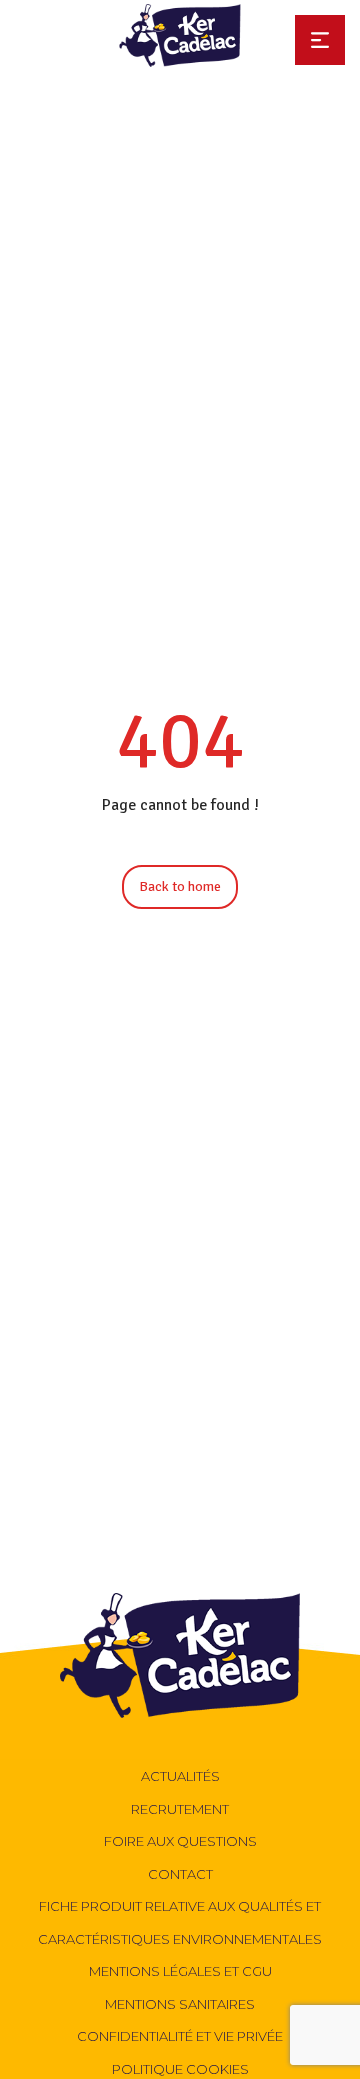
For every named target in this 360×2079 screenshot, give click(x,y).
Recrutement (180, 1809)
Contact (180, 1874)
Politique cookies (180, 2069)
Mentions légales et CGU (180, 1971)
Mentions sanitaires (180, 2004)
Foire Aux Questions (180, 1841)
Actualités (180, 1776)
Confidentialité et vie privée (180, 2036)
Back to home (180, 886)
